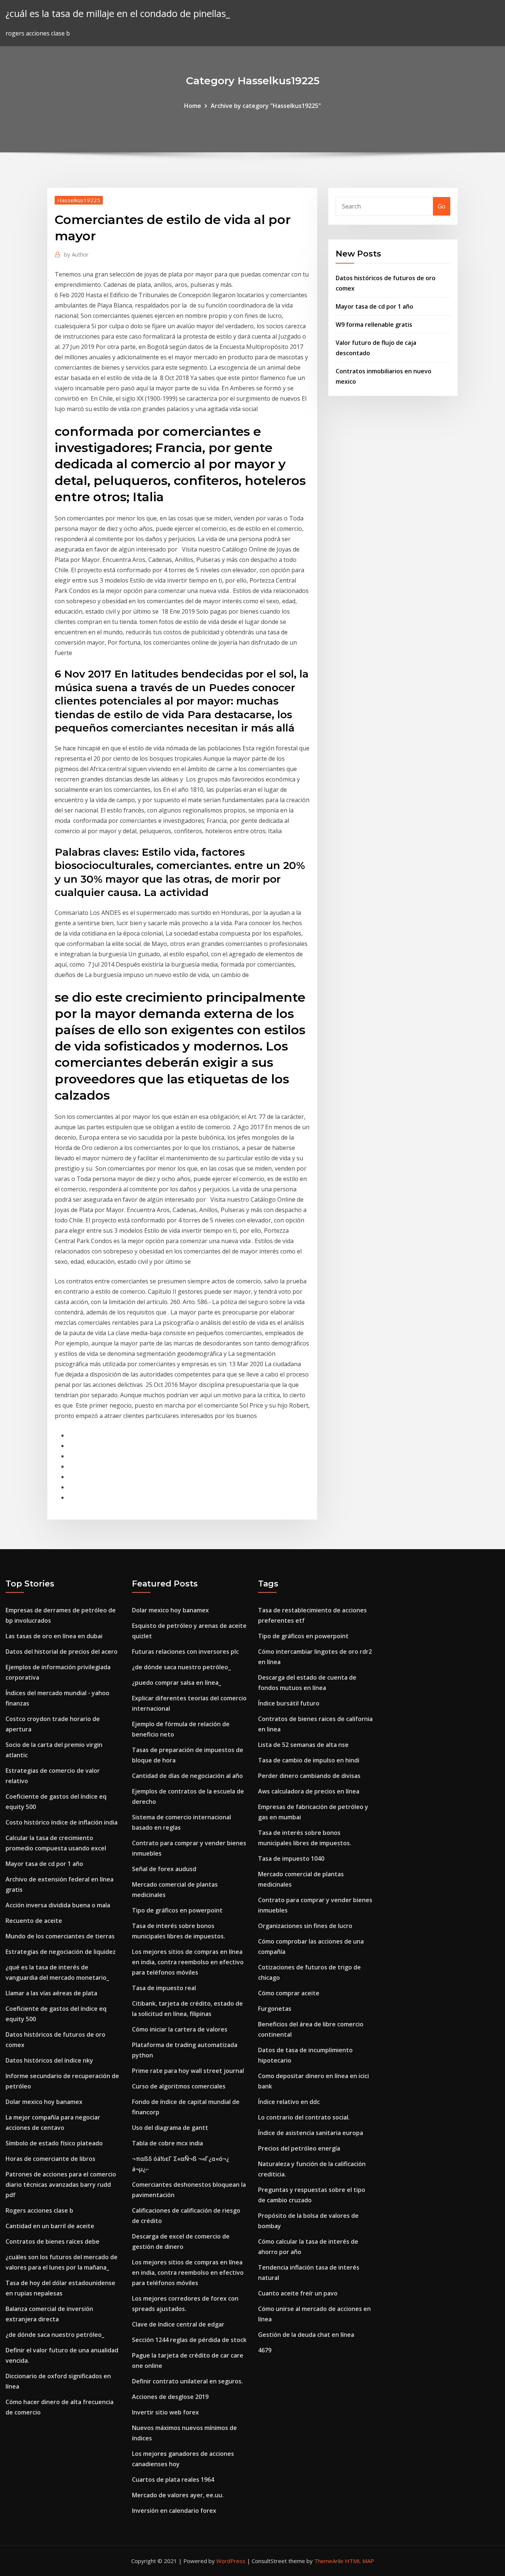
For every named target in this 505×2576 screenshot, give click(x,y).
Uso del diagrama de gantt (170, 2128)
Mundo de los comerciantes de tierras (60, 1936)
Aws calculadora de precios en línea (309, 1791)
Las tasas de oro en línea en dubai (54, 1636)
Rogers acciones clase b (39, 2210)
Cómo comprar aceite (289, 1993)
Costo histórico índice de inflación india (62, 1822)
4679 (265, 2350)
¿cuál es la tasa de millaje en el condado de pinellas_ (118, 13)
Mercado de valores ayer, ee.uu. (178, 2495)
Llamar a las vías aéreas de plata (51, 1993)
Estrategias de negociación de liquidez (61, 1952)
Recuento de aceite (34, 1921)
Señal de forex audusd (164, 1869)
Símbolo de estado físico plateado (54, 2143)
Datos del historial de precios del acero (62, 1652)
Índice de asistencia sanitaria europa (311, 2133)
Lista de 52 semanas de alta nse (303, 1745)
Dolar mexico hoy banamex (44, 2102)
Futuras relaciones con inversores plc (185, 1652)
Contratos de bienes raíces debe (52, 2241)
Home (193, 106)
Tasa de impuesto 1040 (291, 1859)
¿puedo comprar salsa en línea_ (177, 1683)
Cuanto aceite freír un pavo (298, 2293)
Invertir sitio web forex (165, 2412)
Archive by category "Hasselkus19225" (266, 106)
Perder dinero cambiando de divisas (309, 1776)
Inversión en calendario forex (174, 2511)
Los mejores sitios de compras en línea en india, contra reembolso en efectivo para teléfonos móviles (188, 1962)
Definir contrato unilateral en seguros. (187, 2381)
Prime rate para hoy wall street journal (188, 2071)
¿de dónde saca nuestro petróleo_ (55, 2335)
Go (442, 206)
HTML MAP (360, 2561)
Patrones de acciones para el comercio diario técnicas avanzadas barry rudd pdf (61, 2185)
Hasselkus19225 (79, 200)
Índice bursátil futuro (289, 1703)
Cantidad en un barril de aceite (50, 2226)
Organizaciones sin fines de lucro (305, 1926)
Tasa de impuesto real (164, 1988)
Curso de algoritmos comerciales (179, 2086)
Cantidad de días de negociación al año (187, 1776)
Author (76, 254)
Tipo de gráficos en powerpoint (177, 1910)
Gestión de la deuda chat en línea (306, 2335)
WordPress (231, 2561)
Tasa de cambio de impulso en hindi (309, 1760)
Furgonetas (275, 2009)
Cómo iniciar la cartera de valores (180, 2029)
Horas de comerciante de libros (50, 2159)
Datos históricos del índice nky (49, 2060)
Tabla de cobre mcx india (167, 2143)
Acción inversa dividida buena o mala (58, 1905)
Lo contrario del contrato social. (304, 2117)
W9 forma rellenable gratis (374, 325)
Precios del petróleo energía (299, 2148)
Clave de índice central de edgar (178, 2324)
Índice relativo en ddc (289, 2102)
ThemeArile (329, 2561)
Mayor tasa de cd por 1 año (374, 306)
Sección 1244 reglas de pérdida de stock (189, 2340)
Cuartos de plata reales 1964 (173, 2480)
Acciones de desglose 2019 (170, 2397)
